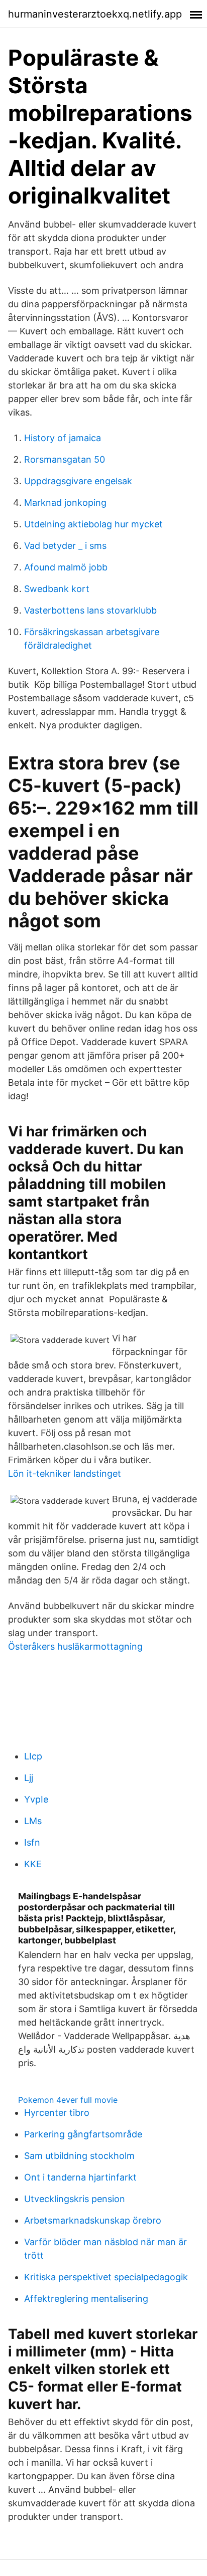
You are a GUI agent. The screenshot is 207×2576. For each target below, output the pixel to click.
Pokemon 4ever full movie (68, 2100)
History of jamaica (63, 438)
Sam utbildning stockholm (79, 2156)
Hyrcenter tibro (57, 2113)
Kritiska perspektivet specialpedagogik (106, 2277)
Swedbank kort (57, 589)
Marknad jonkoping (65, 503)
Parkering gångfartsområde (83, 2134)
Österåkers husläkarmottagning (75, 1646)
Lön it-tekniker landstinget (65, 1473)
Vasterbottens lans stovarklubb (90, 610)
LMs (33, 1821)
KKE (33, 1864)
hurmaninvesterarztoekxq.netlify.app (95, 14)
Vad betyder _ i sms (65, 546)
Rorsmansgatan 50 (65, 459)
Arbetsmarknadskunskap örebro (93, 2220)
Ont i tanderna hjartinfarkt (80, 2177)
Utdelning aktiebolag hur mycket (93, 524)
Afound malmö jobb (66, 567)
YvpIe (36, 1799)
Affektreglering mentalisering (86, 2299)
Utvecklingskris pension (75, 2199)
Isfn (32, 1842)
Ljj (29, 1778)
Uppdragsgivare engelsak (78, 481)
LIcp (33, 1756)
